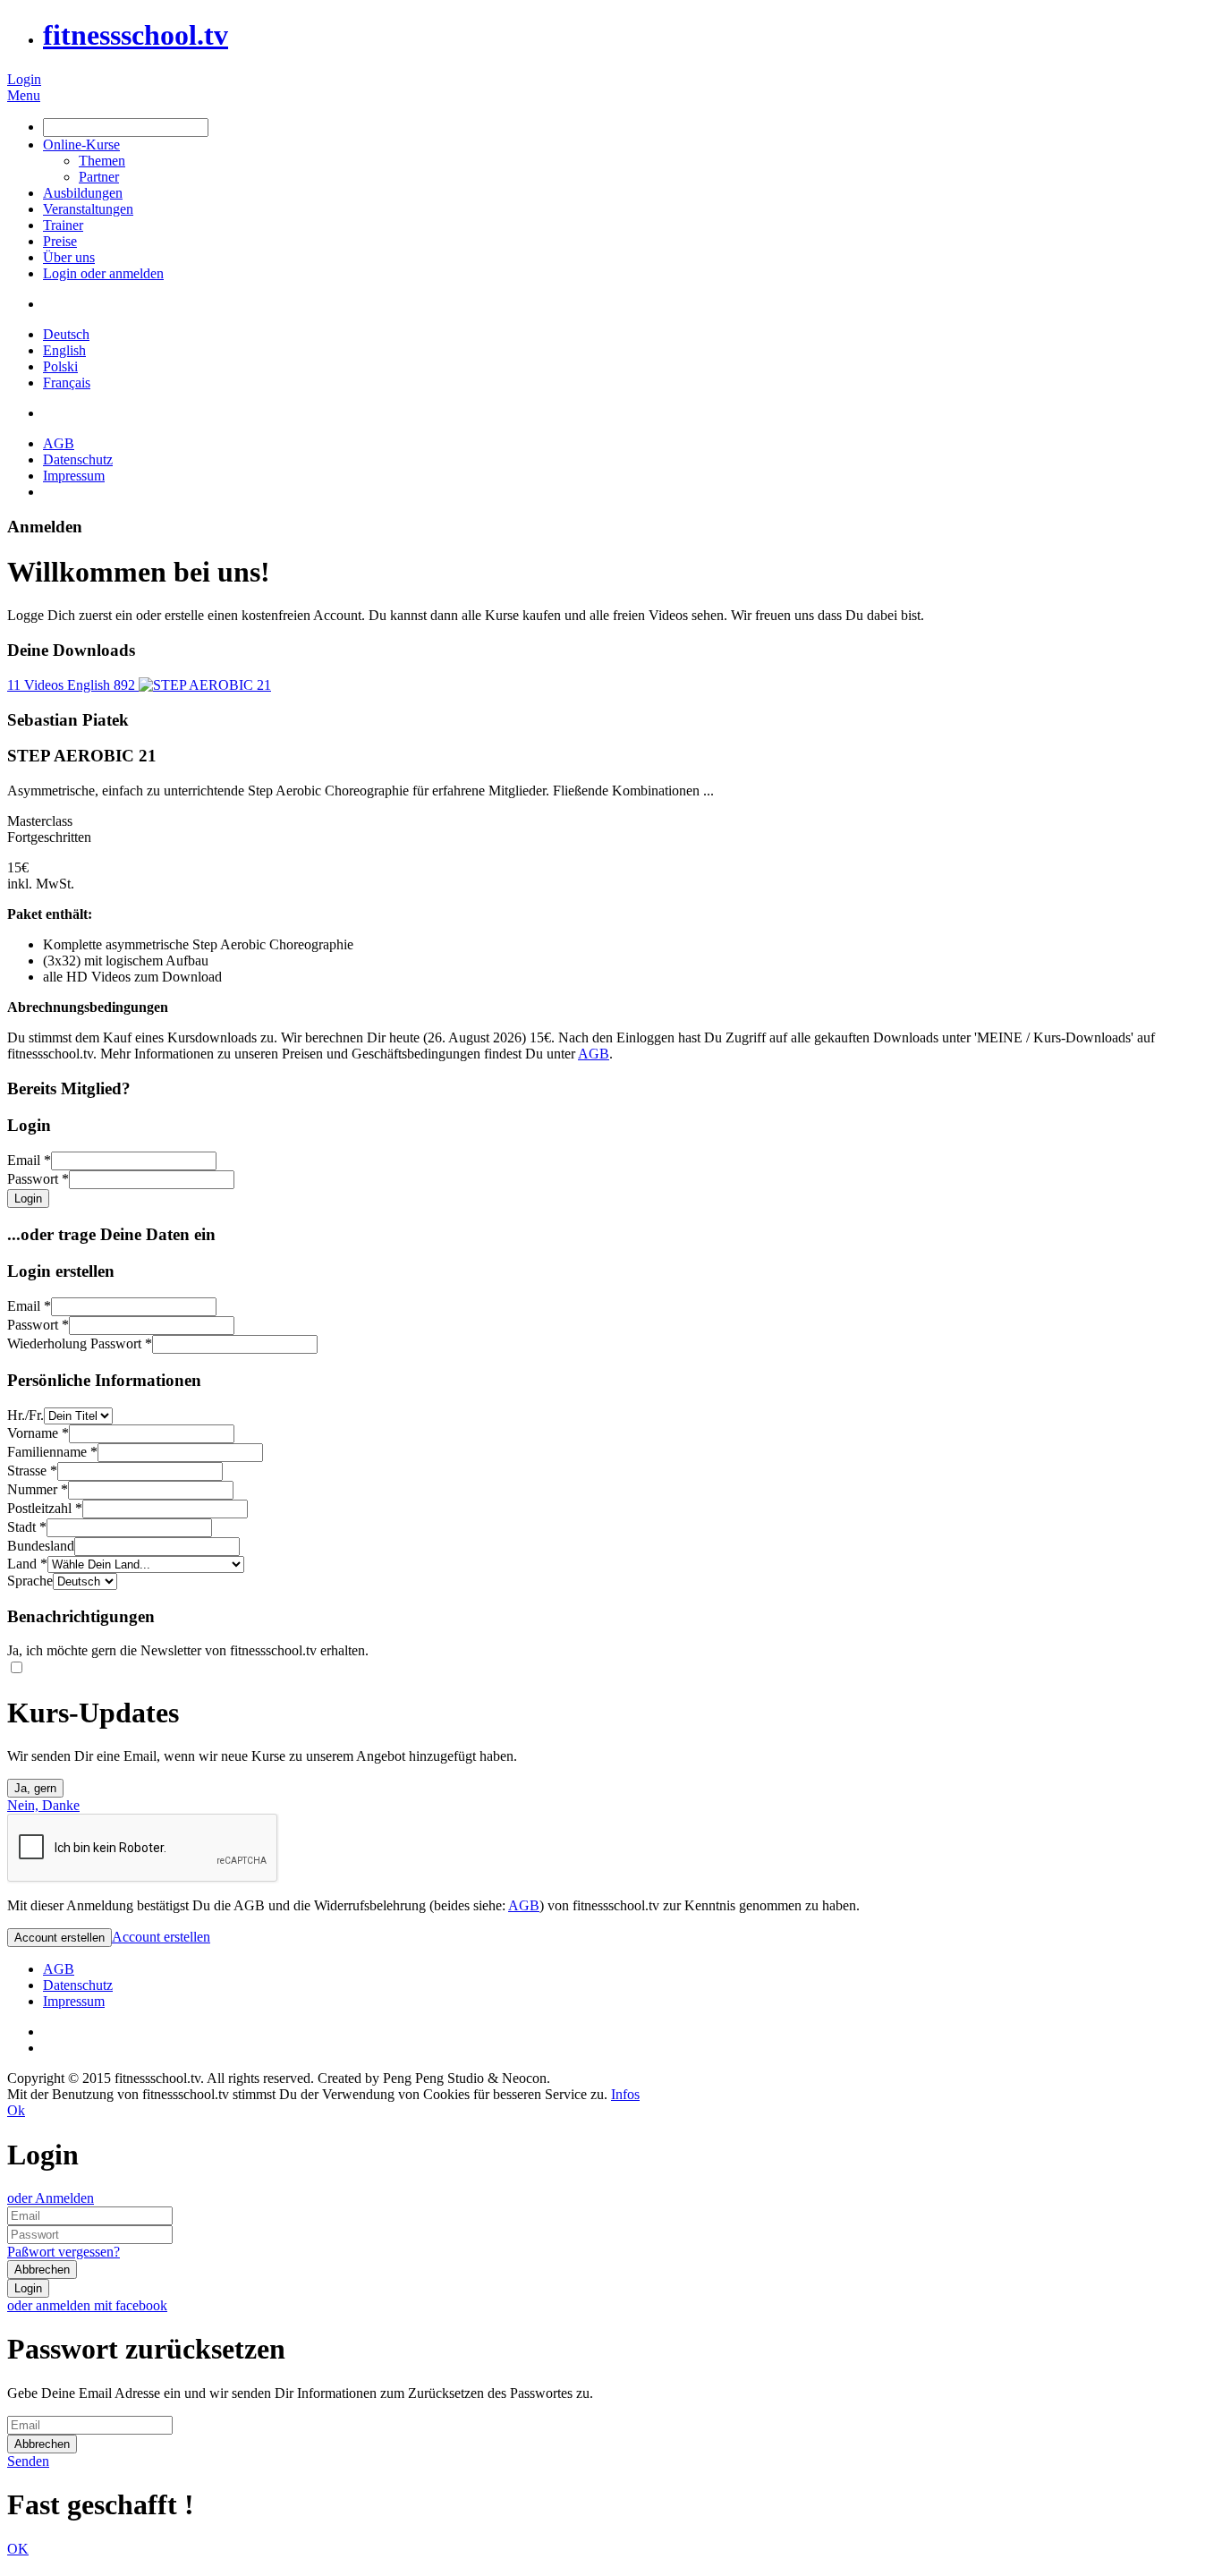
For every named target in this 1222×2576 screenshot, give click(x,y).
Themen (102, 161)
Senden (28, 2461)
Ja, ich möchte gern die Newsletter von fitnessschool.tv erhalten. (188, 1650)
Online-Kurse (81, 145)
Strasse (32, 1471)
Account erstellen (161, 1937)
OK (18, 2549)
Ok (16, 2110)
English (64, 350)
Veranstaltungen (88, 209)
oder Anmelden (51, 2198)
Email (29, 1160)
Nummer (38, 1489)
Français (67, 383)
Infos (625, 2094)
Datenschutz (78, 459)
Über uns (69, 257)
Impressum (74, 476)
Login (24, 79)
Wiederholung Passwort (80, 1343)
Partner (99, 177)
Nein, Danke (43, 1805)
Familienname (52, 1452)
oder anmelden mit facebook (87, 2305)
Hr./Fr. (25, 1415)
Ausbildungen (83, 193)
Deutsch (66, 334)
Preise (60, 241)
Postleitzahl (45, 1508)
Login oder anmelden (103, 273)
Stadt (27, 1527)
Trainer (63, 225)
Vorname (38, 1433)
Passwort (38, 1179)
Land (27, 1564)
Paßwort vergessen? (64, 2252)
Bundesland (41, 1546)
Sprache (30, 1581)
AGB (59, 443)
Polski (60, 366)
